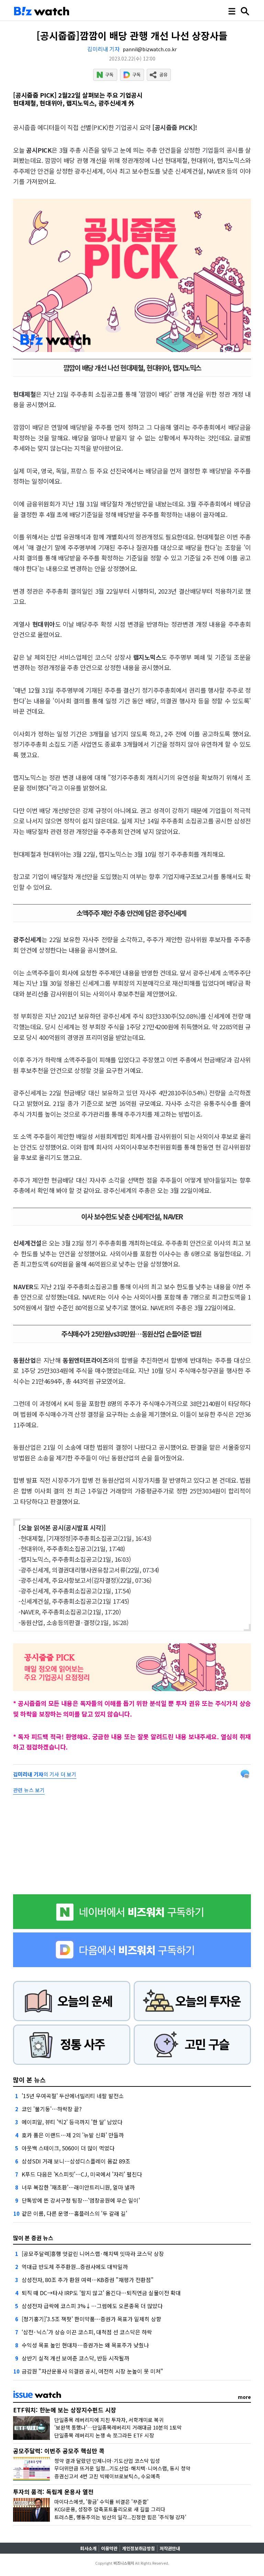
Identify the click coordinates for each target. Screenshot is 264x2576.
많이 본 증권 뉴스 (33, 2238)
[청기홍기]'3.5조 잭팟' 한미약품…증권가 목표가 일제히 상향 (91, 2319)
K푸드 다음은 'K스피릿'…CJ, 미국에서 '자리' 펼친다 (82, 2174)
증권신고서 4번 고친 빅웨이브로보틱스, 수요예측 (107, 2476)
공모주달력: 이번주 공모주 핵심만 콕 (59, 2451)
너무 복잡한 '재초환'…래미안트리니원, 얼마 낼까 (78, 2187)
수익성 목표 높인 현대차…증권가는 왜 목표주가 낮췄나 (85, 2345)
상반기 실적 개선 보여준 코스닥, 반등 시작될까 (75, 2358)
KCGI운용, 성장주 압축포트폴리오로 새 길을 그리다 (110, 2509)
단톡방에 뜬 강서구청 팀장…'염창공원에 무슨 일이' (81, 2200)
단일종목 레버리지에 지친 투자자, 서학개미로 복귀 (109, 2420)
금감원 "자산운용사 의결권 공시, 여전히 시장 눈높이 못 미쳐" (92, 2371)
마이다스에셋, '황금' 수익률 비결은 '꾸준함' (101, 2502)
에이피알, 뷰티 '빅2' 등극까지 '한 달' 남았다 (72, 2122)
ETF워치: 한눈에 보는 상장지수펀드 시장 (65, 2410)
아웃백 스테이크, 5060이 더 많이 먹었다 (68, 2148)
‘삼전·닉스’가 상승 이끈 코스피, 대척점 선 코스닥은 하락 (87, 2332)
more (244, 2397)
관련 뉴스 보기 (29, 1790)
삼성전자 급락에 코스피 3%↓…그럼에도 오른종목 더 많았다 (92, 2306)
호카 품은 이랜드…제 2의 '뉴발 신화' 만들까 (73, 2135)
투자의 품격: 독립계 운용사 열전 (53, 2492)
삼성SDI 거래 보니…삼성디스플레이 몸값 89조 (76, 2161)
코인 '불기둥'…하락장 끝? (52, 2109)
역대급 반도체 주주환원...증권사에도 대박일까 (75, 2267)
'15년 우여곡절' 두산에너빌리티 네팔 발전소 (73, 2096)
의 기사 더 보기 (45, 1774)
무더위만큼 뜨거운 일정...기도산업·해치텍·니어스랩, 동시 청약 (122, 2468)
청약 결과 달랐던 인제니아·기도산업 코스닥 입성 (107, 2461)
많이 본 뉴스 (29, 2080)
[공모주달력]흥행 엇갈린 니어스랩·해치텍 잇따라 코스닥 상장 (93, 2254)
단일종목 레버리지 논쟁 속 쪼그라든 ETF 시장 (104, 2435)
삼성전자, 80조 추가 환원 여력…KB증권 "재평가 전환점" (88, 2280)
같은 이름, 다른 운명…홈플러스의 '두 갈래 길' (74, 2213)
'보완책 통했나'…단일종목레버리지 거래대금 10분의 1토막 (118, 2427)
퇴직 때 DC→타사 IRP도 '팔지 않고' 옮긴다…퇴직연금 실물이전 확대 (101, 2293)
